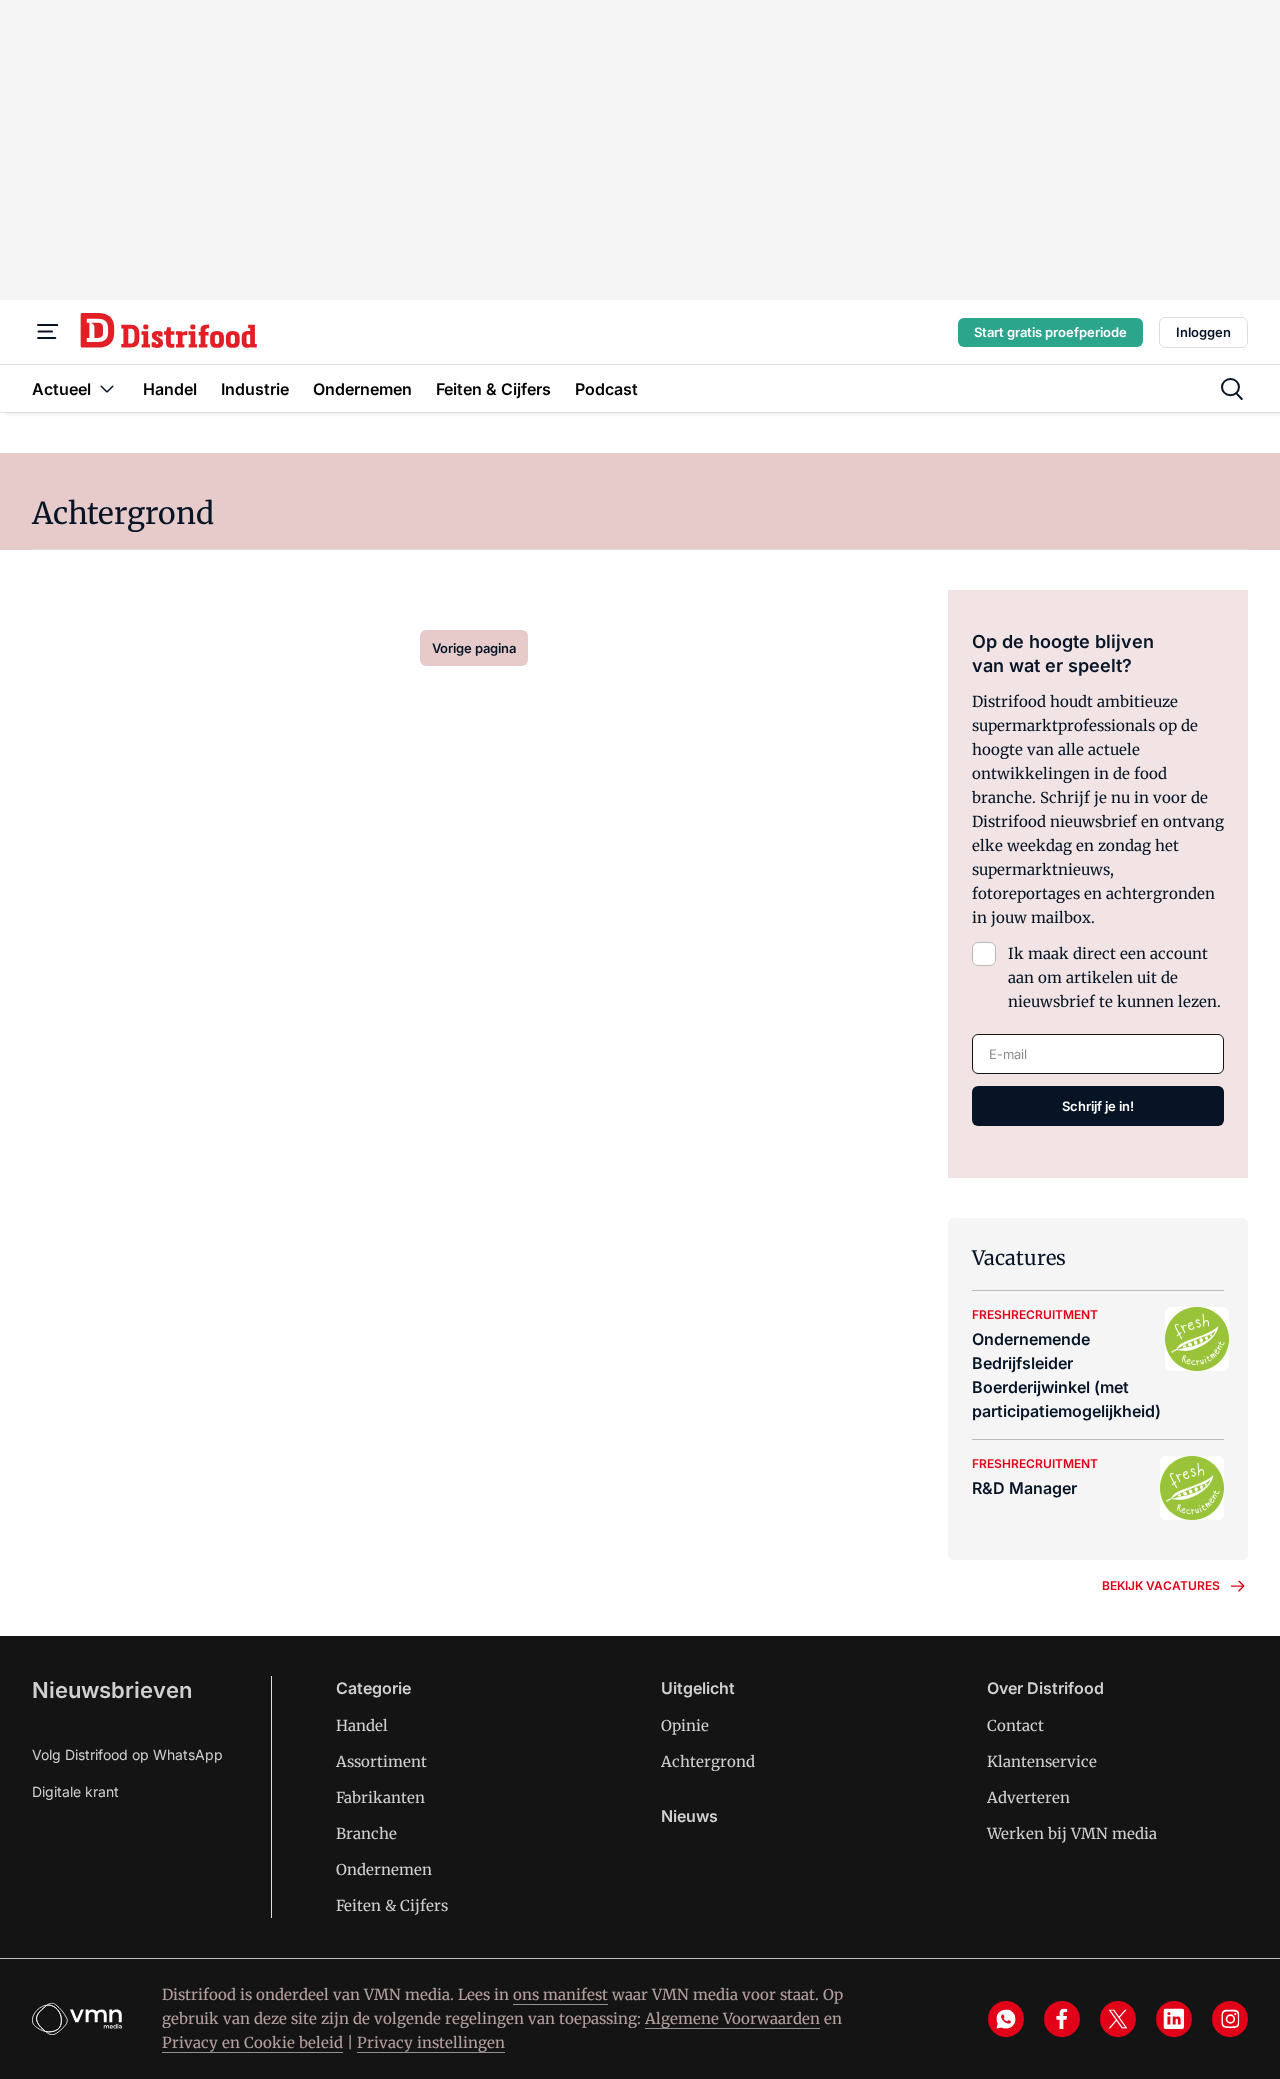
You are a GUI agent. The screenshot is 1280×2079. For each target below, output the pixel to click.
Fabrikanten (380, 1797)
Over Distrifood (1045, 1688)
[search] (1232, 389)
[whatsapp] (1006, 2019)
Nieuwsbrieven (112, 1690)
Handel (362, 1725)
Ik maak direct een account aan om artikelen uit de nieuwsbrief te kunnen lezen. (1114, 977)
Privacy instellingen (431, 2042)
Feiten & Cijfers (392, 1905)
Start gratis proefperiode (1050, 332)
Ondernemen (384, 1869)
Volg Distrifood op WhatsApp (127, 1754)
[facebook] (1062, 2019)
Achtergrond (708, 1761)
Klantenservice (1042, 1761)
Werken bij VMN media (1072, 1833)
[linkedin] (1174, 2019)
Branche (366, 1833)
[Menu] (48, 332)
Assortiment (381, 1761)
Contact (1015, 1725)
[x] (1118, 2019)
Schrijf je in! (1098, 1106)
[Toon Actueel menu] (107, 388)
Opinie (685, 1725)
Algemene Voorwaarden (732, 2018)
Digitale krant (75, 1791)
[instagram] (1230, 2019)
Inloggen (1203, 332)
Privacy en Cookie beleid (252, 2042)
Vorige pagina (474, 648)
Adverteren (1028, 1797)
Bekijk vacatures (1161, 1585)
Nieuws (689, 1816)
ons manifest (560, 1994)
